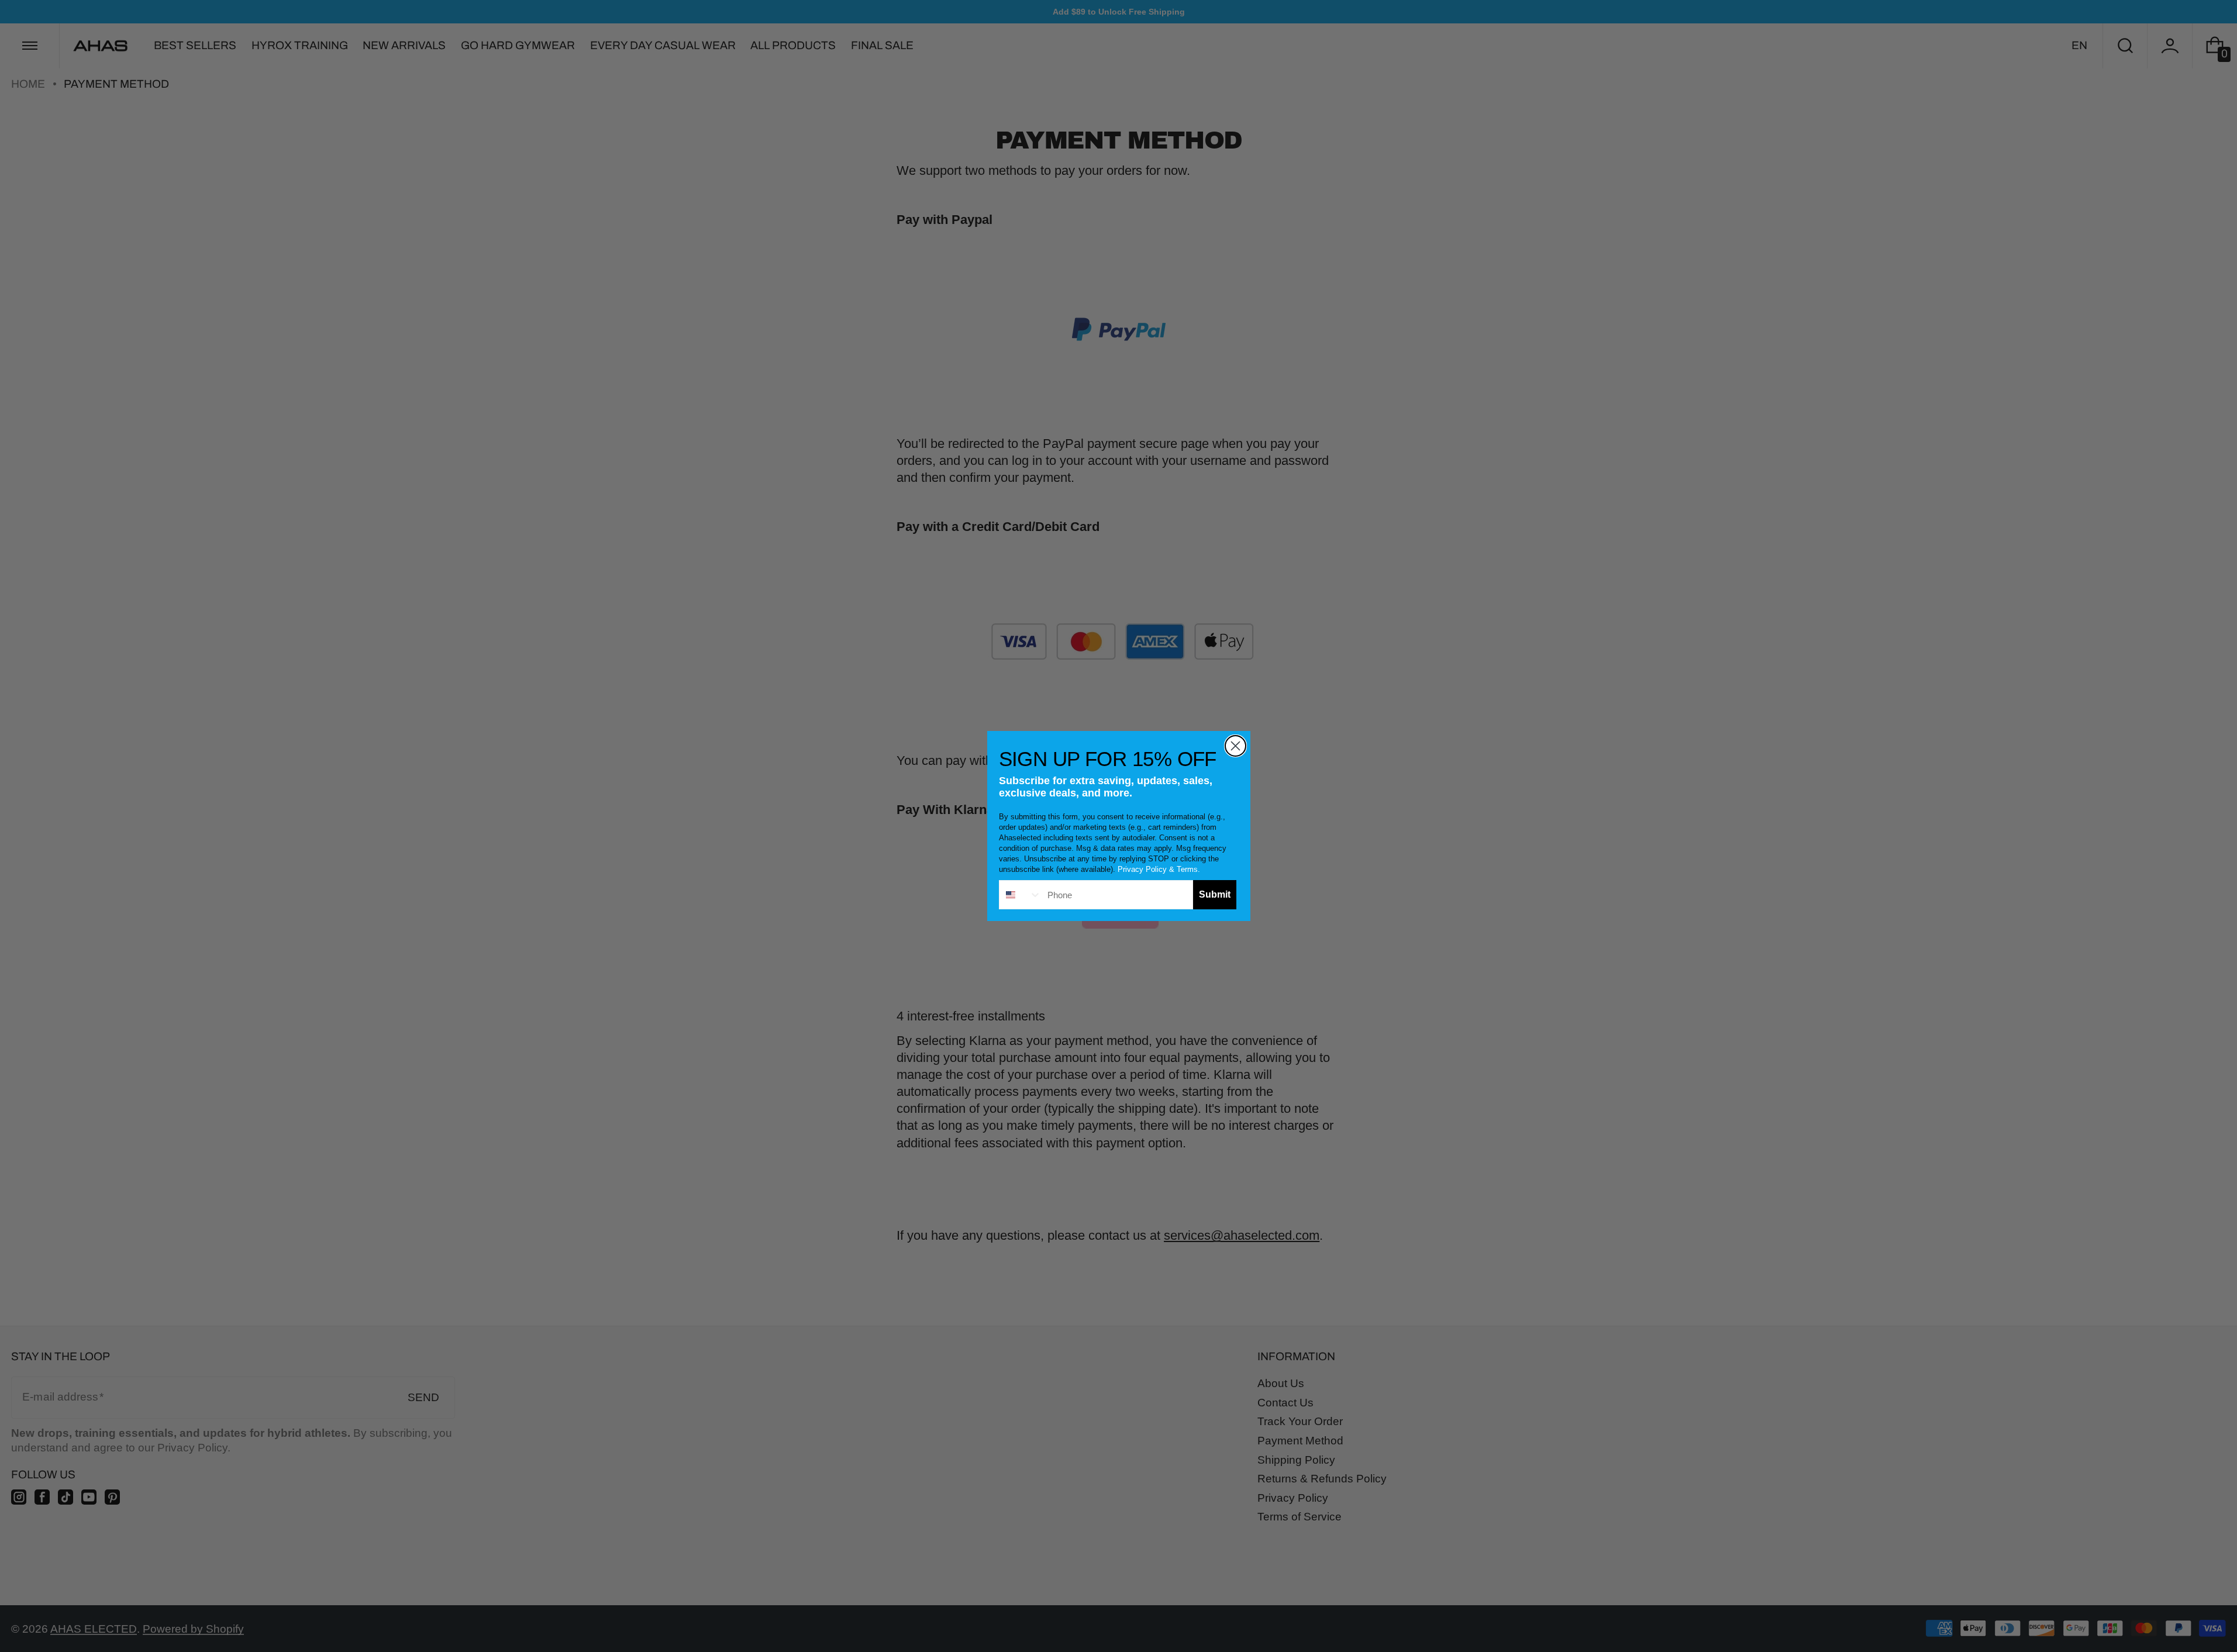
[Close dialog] (1235, 746)
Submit (1215, 894)
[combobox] (1021, 895)
